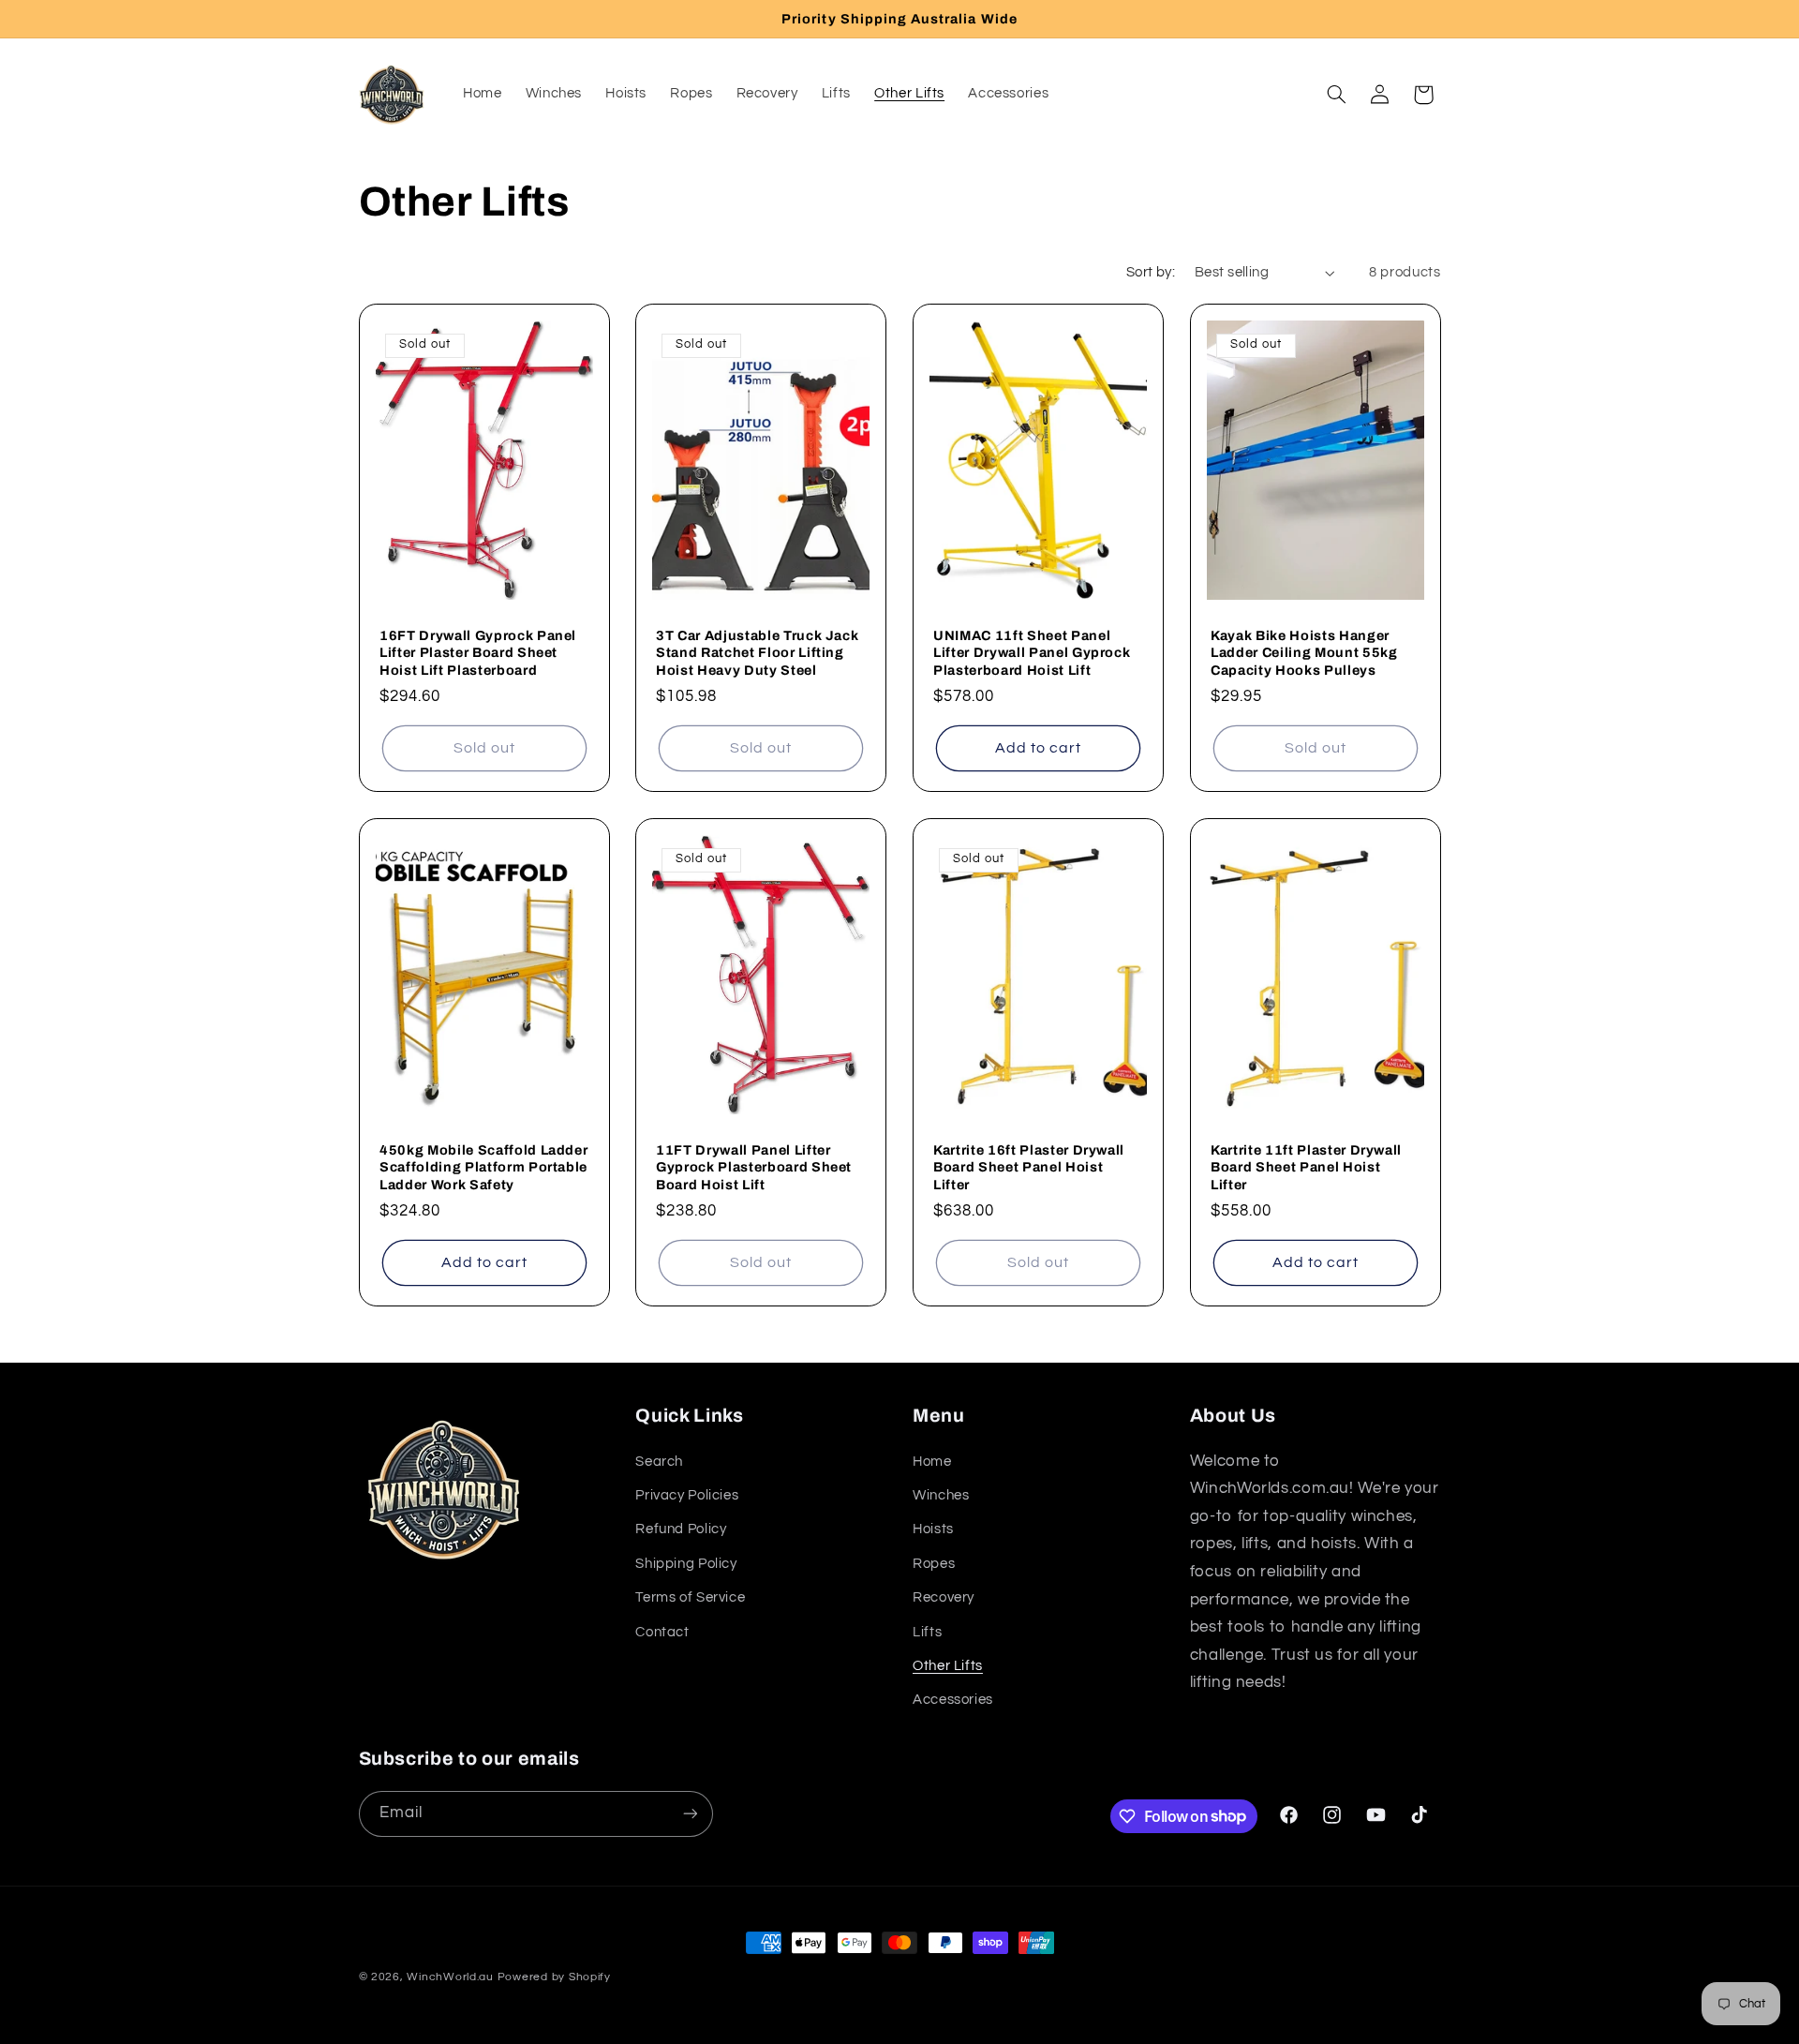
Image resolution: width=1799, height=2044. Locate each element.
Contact (662, 1632)
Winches (941, 1495)
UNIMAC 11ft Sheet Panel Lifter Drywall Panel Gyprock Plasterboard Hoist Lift (1032, 653)
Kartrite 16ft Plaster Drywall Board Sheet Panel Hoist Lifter (1029, 1167)
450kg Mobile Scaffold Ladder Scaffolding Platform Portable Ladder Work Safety (483, 1167)
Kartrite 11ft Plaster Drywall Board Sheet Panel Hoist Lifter (1306, 1167)
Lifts (927, 1632)
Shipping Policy (686, 1564)
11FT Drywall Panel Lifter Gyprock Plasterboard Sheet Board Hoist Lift (754, 1167)
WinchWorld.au (450, 1977)
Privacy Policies (687, 1495)
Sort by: (1151, 272)
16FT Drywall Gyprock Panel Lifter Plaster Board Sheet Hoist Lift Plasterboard (478, 653)
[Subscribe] (690, 1814)
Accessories (953, 1700)
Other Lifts (948, 1666)
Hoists (933, 1529)
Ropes (934, 1564)
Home (932, 1462)
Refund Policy (681, 1529)
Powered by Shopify (554, 1977)
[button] (1336, 95)
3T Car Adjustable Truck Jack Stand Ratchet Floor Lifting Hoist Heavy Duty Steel (757, 653)
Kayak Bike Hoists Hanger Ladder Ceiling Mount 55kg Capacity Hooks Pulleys (1304, 653)
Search (659, 1462)
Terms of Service (690, 1597)
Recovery (944, 1597)
